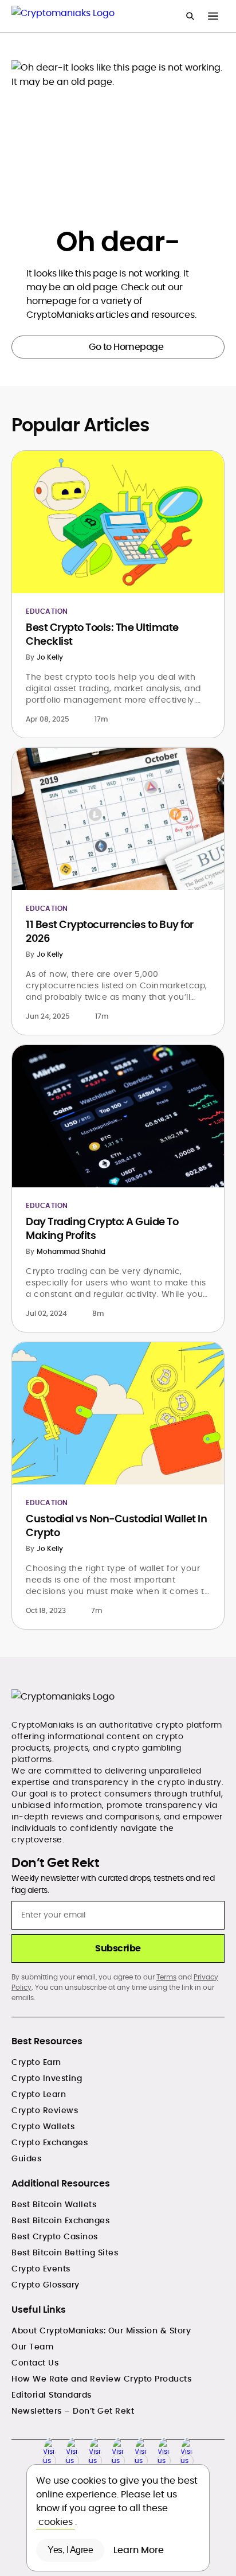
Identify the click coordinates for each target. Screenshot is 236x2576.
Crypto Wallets (43, 2126)
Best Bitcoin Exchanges (60, 2220)
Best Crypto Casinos (55, 2236)
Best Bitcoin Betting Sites (65, 2252)
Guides (26, 2158)
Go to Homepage (126, 347)
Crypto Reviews (45, 2110)
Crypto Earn (36, 2062)
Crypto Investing (47, 2078)
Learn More (140, 2550)
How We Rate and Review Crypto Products (101, 2379)
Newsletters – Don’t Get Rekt (73, 2411)
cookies (56, 2522)
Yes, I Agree (70, 2550)
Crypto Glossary (46, 2285)
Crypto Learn (39, 2094)
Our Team (33, 2347)
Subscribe (118, 1948)
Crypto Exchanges (50, 2142)
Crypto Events (41, 2269)
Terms (166, 1977)
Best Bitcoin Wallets (54, 2204)
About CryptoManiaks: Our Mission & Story (101, 2331)
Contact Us (35, 2363)
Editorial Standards (52, 2395)
